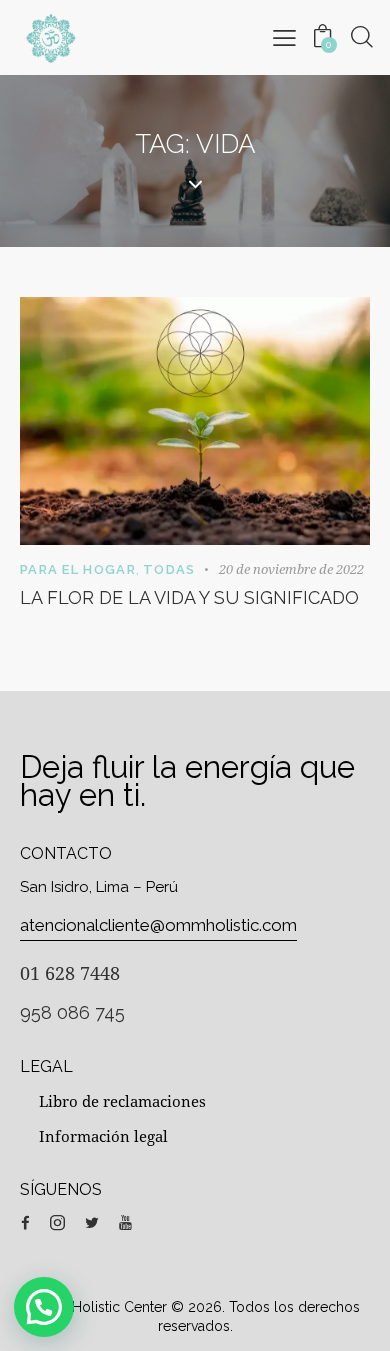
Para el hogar (78, 569)
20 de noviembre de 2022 (291, 569)
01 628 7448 (70, 973)
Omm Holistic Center (99, 1307)
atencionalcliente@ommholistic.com (158, 925)
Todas (169, 569)
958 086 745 (72, 1012)
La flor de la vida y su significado (189, 597)
